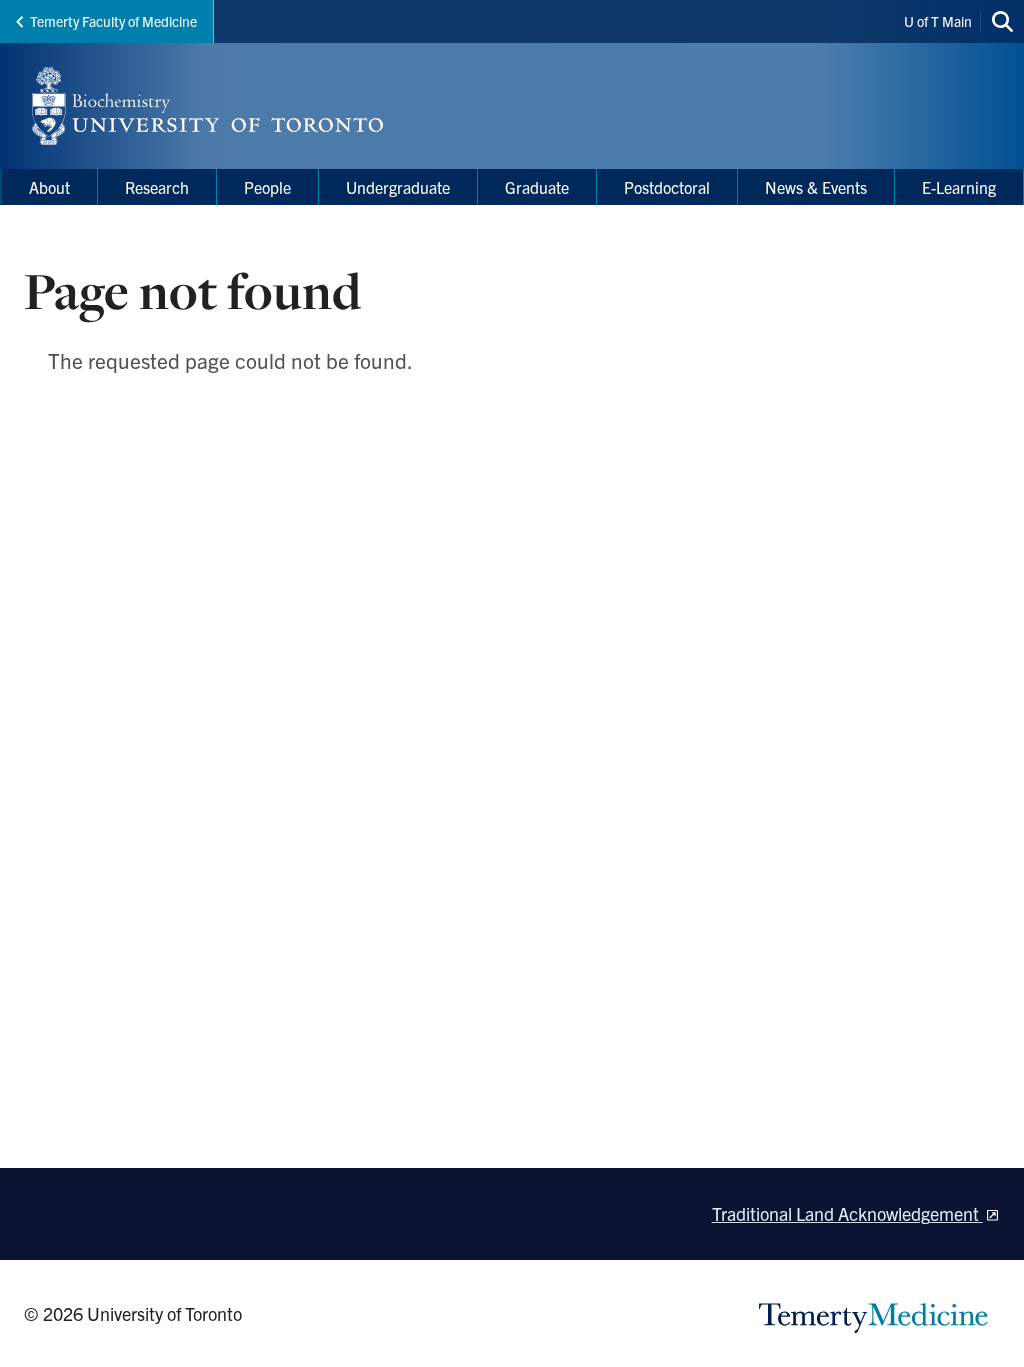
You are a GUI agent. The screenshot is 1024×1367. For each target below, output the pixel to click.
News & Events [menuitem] (816, 187)
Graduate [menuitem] (537, 187)
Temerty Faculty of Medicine (113, 21)
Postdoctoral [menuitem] (667, 187)
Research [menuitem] (157, 187)
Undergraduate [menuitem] (398, 187)
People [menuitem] (267, 187)
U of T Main (938, 21)
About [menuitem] (49, 187)
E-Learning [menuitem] (959, 187)
